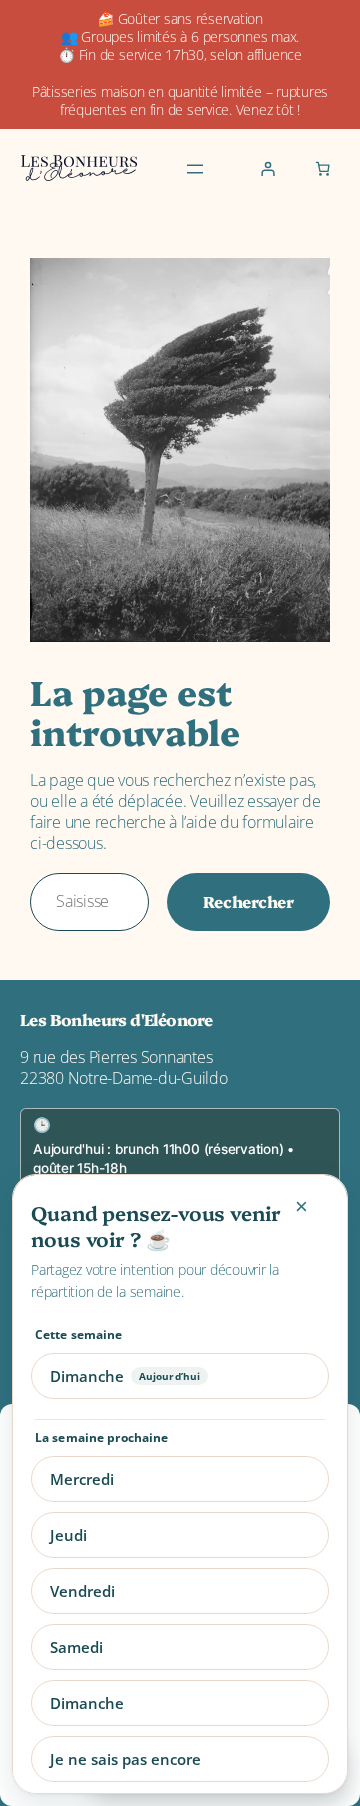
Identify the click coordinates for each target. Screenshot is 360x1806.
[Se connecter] (268, 169)
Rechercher (248, 901)
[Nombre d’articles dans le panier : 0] (322, 169)
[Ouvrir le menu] (195, 169)
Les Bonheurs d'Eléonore (116, 1019)
